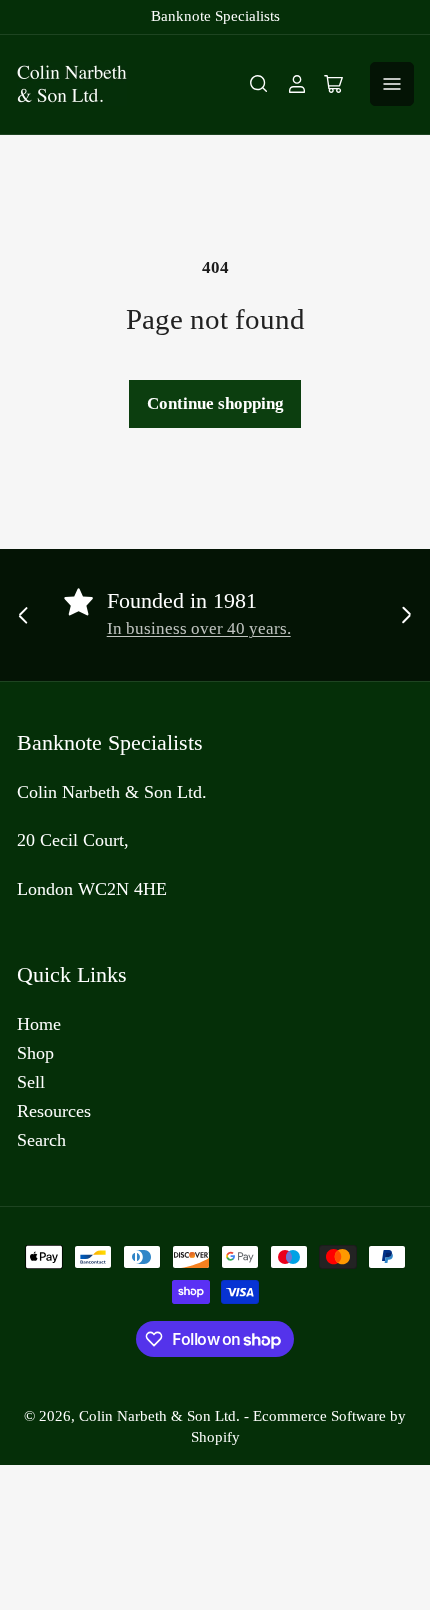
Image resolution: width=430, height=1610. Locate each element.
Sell (31, 1082)
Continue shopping (215, 403)
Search (41, 1140)
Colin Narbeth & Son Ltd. (159, 1416)
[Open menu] (392, 84)
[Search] (259, 84)
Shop (35, 1053)
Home (39, 1024)
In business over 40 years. (199, 628)
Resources (54, 1111)
